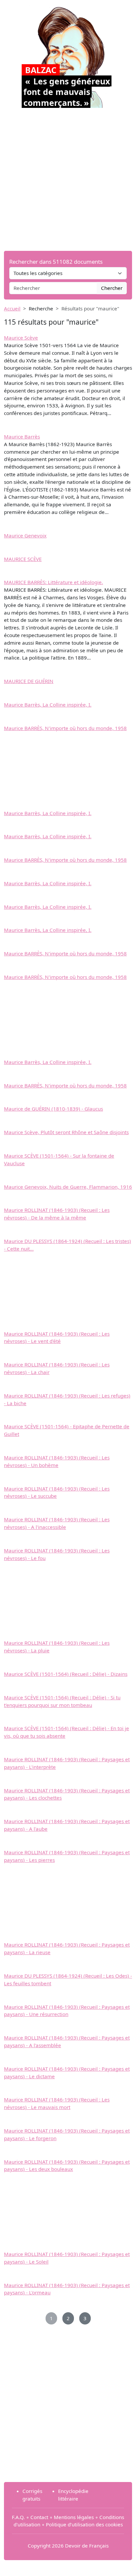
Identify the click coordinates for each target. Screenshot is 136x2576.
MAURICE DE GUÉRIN (29, 681)
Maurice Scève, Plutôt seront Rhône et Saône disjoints (66, 1132)
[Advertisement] (68, 179)
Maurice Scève (21, 338)
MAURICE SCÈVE (23, 559)
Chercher (112, 288)
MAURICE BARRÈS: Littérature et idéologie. (53, 582)
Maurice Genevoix (25, 535)
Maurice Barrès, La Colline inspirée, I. (48, 705)
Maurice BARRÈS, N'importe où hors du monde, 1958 (65, 728)
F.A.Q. (18, 2517)
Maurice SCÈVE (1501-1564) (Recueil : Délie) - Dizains (66, 1674)
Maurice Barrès (22, 437)
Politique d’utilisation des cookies (84, 2524)
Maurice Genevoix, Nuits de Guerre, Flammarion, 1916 (68, 1187)
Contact (39, 2517)
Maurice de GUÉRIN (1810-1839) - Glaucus (53, 1109)
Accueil (12, 308)
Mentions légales (74, 2517)
